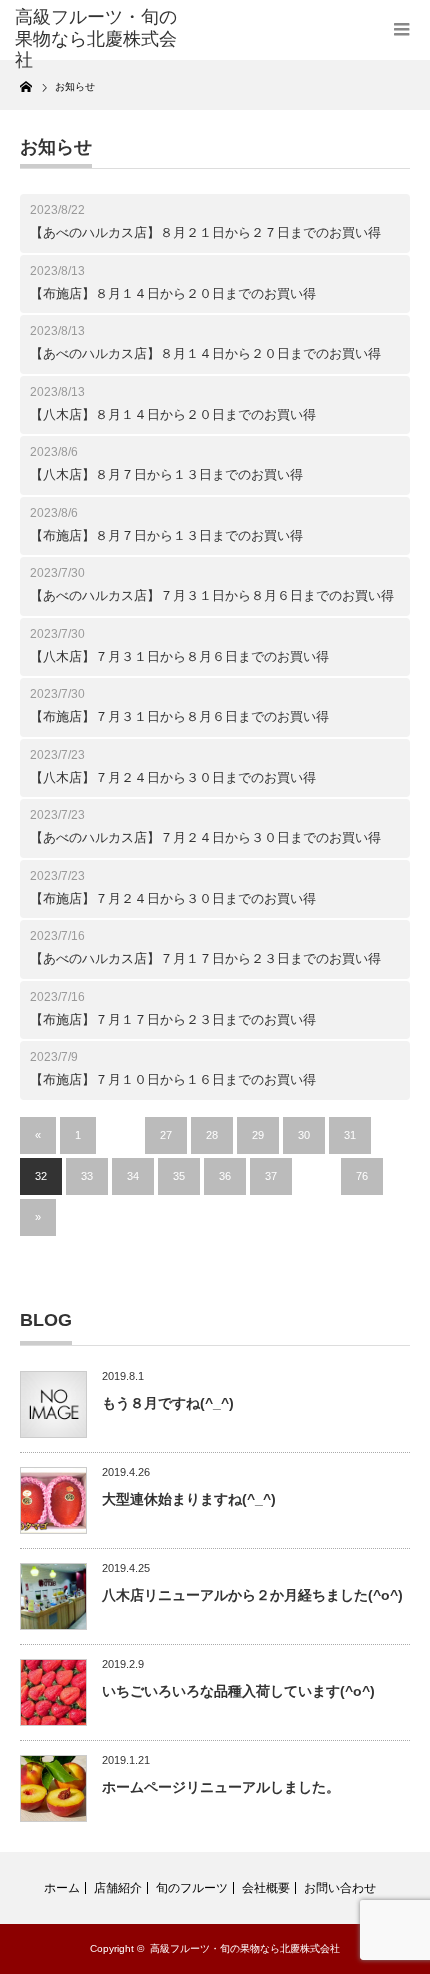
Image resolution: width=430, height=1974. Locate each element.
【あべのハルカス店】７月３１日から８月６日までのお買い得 (212, 595)
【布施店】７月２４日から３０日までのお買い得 (173, 898)
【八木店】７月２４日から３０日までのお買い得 (173, 777)
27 (166, 1135)
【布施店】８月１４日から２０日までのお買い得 (173, 293)
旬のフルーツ (192, 1888)
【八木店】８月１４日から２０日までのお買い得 (173, 414)
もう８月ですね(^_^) (168, 1403)
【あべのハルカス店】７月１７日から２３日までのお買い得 (205, 958)
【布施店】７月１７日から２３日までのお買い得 (173, 1019)
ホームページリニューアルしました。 (221, 1787)
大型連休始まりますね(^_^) (189, 1499)
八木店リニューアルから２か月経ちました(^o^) (252, 1595)
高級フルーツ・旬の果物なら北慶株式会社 (245, 1948)
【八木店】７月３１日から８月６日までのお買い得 (179, 656)
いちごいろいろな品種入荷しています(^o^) (238, 1691)
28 (212, 1135)
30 (304, 1135)
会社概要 (266, 1888)
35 (179, 1176)
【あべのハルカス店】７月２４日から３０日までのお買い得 (205, 837)
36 (225, 1176)
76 (362, 1176)
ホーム (62, 1888)
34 (133, 1176)
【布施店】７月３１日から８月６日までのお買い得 (179, 716)
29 (258, 1135)
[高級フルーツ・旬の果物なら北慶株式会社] (101, 39)
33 (87, 1176)
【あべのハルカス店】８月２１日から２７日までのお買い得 (205, 232)
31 (350, 1135)
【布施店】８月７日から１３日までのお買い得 (166, 535)
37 (271, 1176)
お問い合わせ (340, 1888)
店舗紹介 (118, 1888)
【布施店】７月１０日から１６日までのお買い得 (173, 1079)
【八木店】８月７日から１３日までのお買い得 (166, 474)
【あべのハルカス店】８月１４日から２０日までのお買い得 (205, 353)
